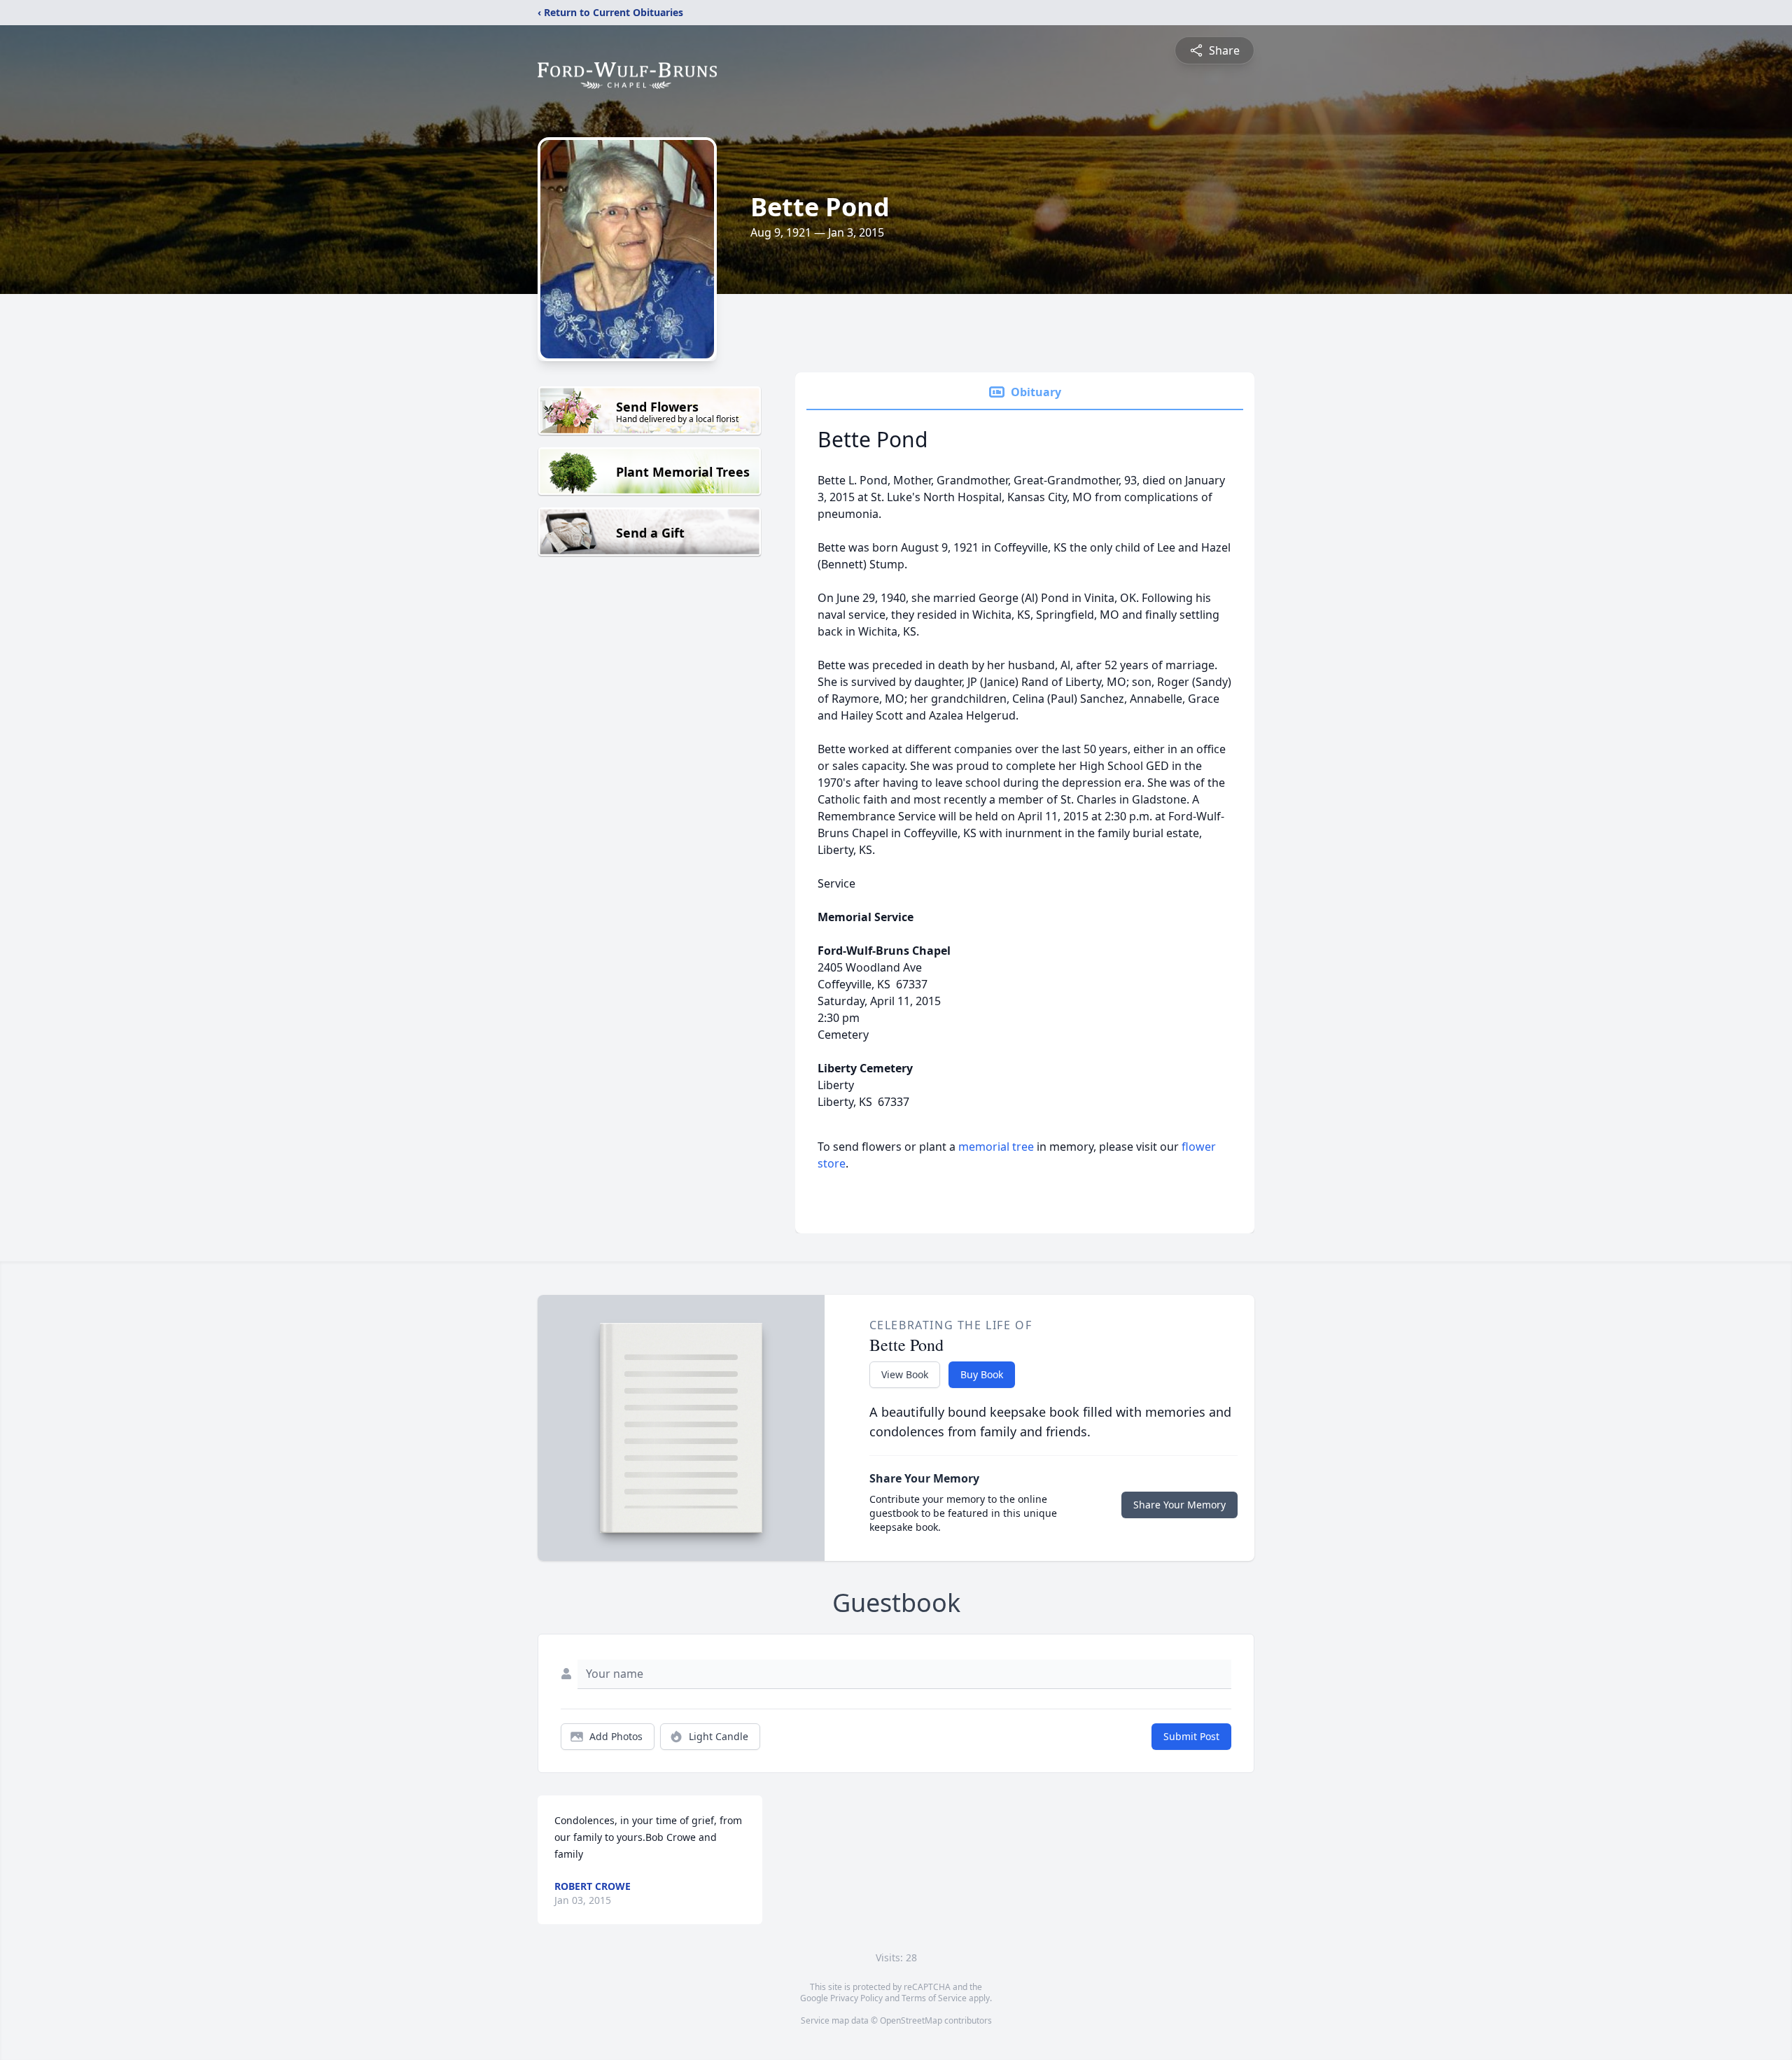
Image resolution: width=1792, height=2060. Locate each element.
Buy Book (982, 1374)
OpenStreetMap (911, 2020)
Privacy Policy (856, 1998)
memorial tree (996, 1147)
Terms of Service (934, 1998)
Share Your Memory (1179, 1505)
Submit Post (1191, 1736)
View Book (905, 1374)
